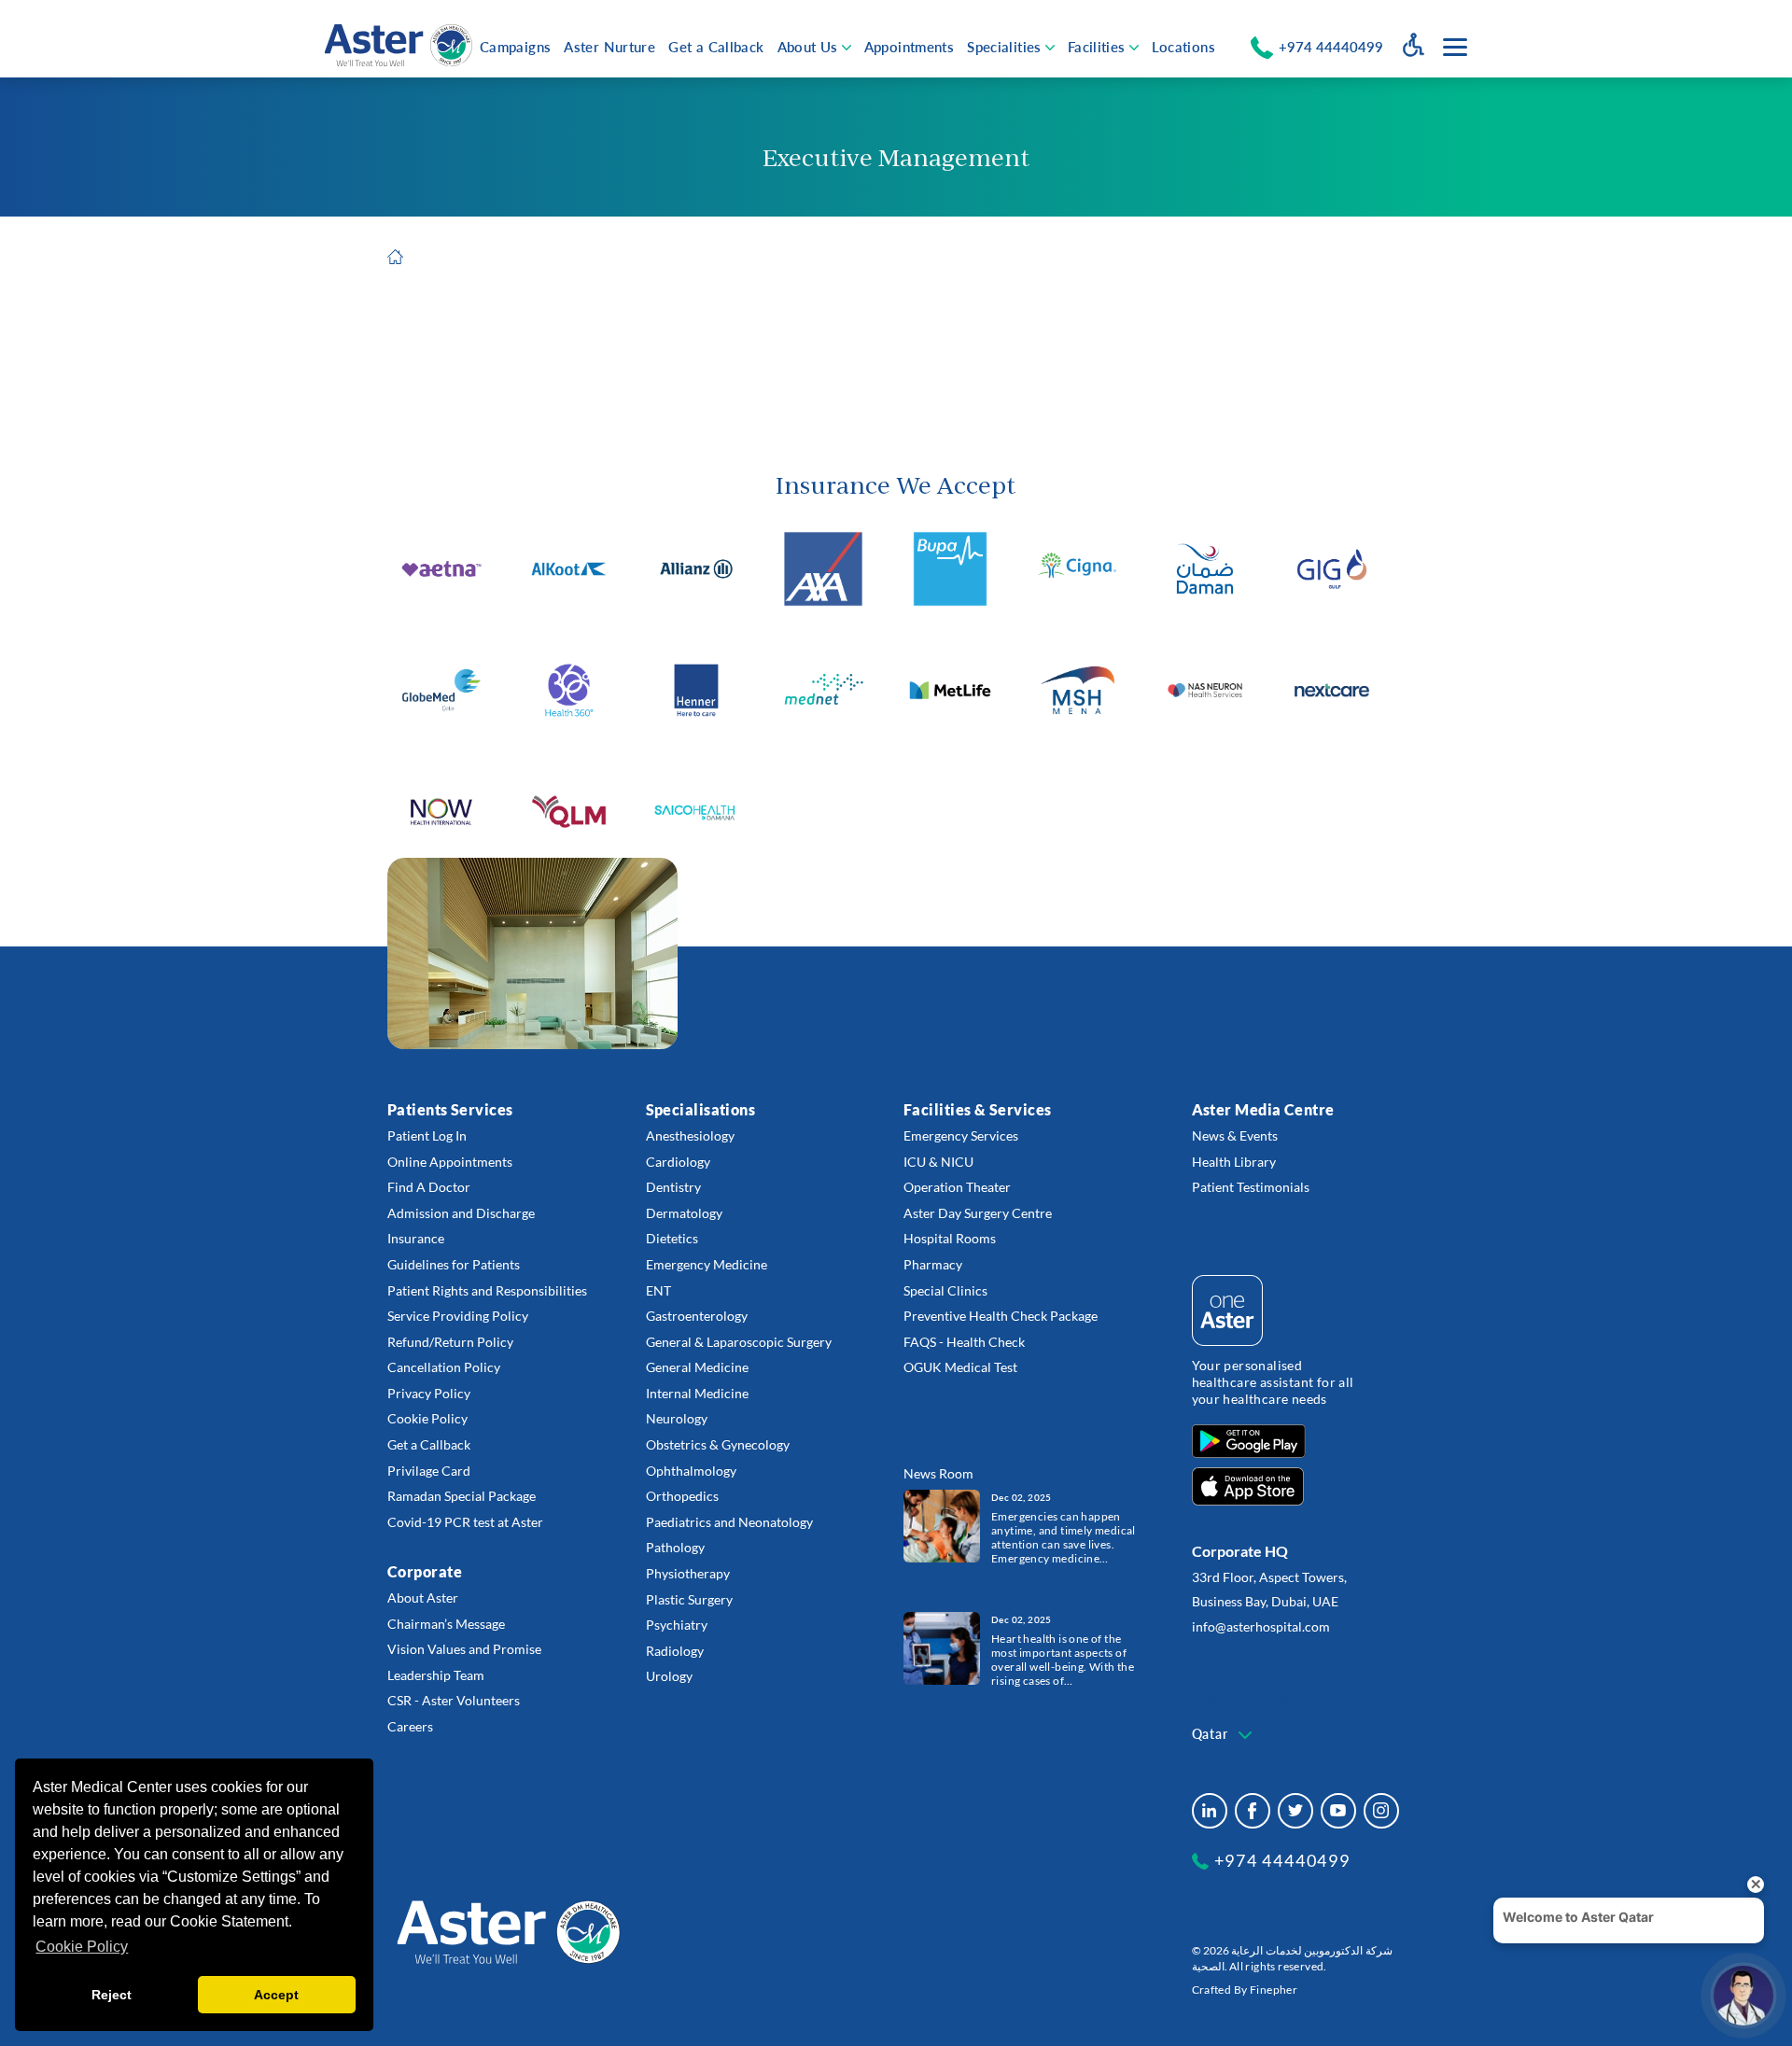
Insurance (416, 1238)
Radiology (675, 1651)
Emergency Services (961, 1135)
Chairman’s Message (446, 1624)
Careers (410, 1726)
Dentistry (673, 1187)
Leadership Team (436, 1675)
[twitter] (1295, 1811)
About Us (808, 47)
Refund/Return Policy (450, 1342)
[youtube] (1338, 1811)
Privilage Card (429, 1471)
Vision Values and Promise (464, 1649)
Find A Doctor (429, 1187)
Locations (1183, 47)
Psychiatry (677, 1625)
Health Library (1234, 1162)
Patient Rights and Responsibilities (487, 1290)
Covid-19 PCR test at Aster (465, 1522)
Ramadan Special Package (462, 1496)
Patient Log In (427, 1135)
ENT (658, 1290)
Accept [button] (276, 1995)
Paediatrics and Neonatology (729, 1522)
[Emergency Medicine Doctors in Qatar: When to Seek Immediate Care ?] (942, 1526)
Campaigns (515, 47)
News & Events (1235, 1135)
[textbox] (1224, 1734)
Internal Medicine (697, 1393)
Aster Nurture (609, 47)
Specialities (1004, 47)
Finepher (1274, 1990)
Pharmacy (933, 1264)
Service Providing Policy (458, 1316)
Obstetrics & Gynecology (718, 1444)
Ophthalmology (691, 1471)
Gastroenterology (697, 1316)
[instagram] (1381, 1811)
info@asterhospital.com (1261, 1626)
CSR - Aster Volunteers (454, 1700)
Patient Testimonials (1251, 1187)
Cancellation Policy (444, 1367)
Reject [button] (112, 1995)
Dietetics (672, 1238)
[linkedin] (1210, 1811)
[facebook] (1253, 1811)
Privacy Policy (429, 1393)
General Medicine (697, 1367)
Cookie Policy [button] (82, 1947)
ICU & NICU (938, 1162)
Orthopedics (682, 1496)
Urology (669, 1676)
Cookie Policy (427, 1418)
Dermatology (684, 1213)
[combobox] (1224, 1735)
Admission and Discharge (461, 1213)
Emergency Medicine (707, 1264)
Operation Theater (957, 1187)
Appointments (910, 47)
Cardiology (678, 1162)
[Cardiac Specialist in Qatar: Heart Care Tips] (942, 1648)
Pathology (675, 1547)
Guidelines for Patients (454, 1264)
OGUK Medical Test (960, 1367)
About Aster (423, 1598)
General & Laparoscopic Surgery (739, 1342)
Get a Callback (716, 47)
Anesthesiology (690, 1135)
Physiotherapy (688, 1573)
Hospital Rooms (950, 1238)
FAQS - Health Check (964, 1342)
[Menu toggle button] (1455, 47)
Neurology (677, 1418)
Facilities (1097, 47)
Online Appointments (450, 1162)
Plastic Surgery (689, 1599)
